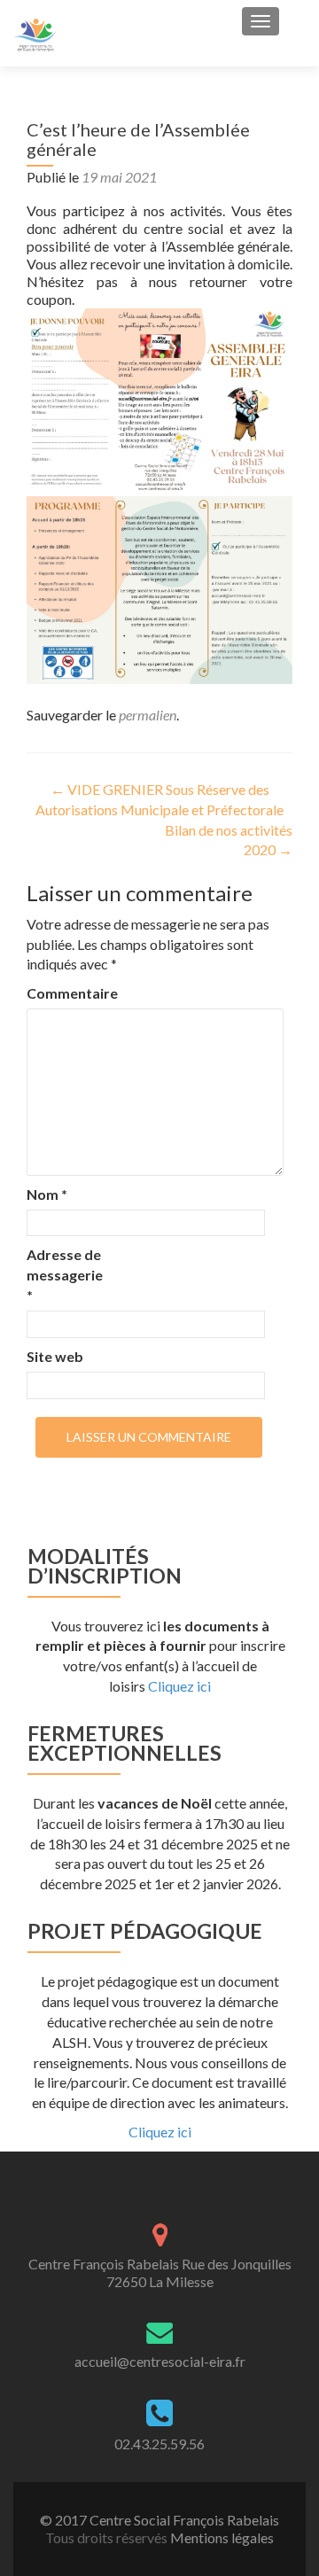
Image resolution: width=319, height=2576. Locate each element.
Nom (47, 1194)
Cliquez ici (179, 1686)
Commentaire (64, 993)
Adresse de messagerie (64, 1275)
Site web (55, 1356)
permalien (148, 715)
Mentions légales (222, 2537)
